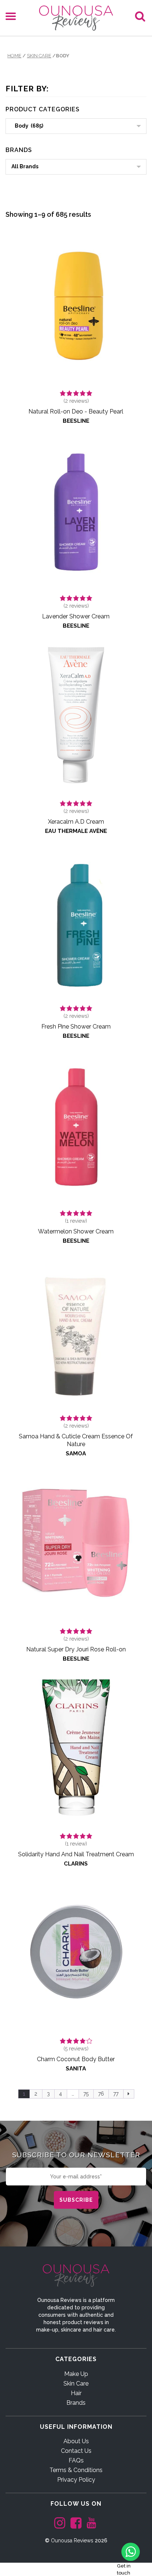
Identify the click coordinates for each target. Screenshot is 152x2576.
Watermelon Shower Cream (76, 1231)
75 (86, 2094)
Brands (76, 2403)
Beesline (76, 421)
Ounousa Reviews (72, 2540)
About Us (76, 2441)
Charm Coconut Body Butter (76, 2059)
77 (116, 2094)
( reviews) (76, 401)
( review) (76, 1221)
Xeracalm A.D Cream (76, 822)
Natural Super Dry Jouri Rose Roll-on (76, 1649)
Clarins (76, 1864)
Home (14, 56)
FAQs (76, 2460)
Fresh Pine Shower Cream (76, 1027)
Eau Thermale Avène (76, 831)
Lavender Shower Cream (76, 616)
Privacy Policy (76, 2480)
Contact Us (76, 2451)
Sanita (76, 2069)
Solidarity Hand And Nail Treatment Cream (76, 1854)
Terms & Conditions (76, 2470)
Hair (76, 2393)
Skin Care (39, 56)
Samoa (76, 1454)
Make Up (76, 2374)
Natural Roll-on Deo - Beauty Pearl (76, 411)
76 (101, 2094)
